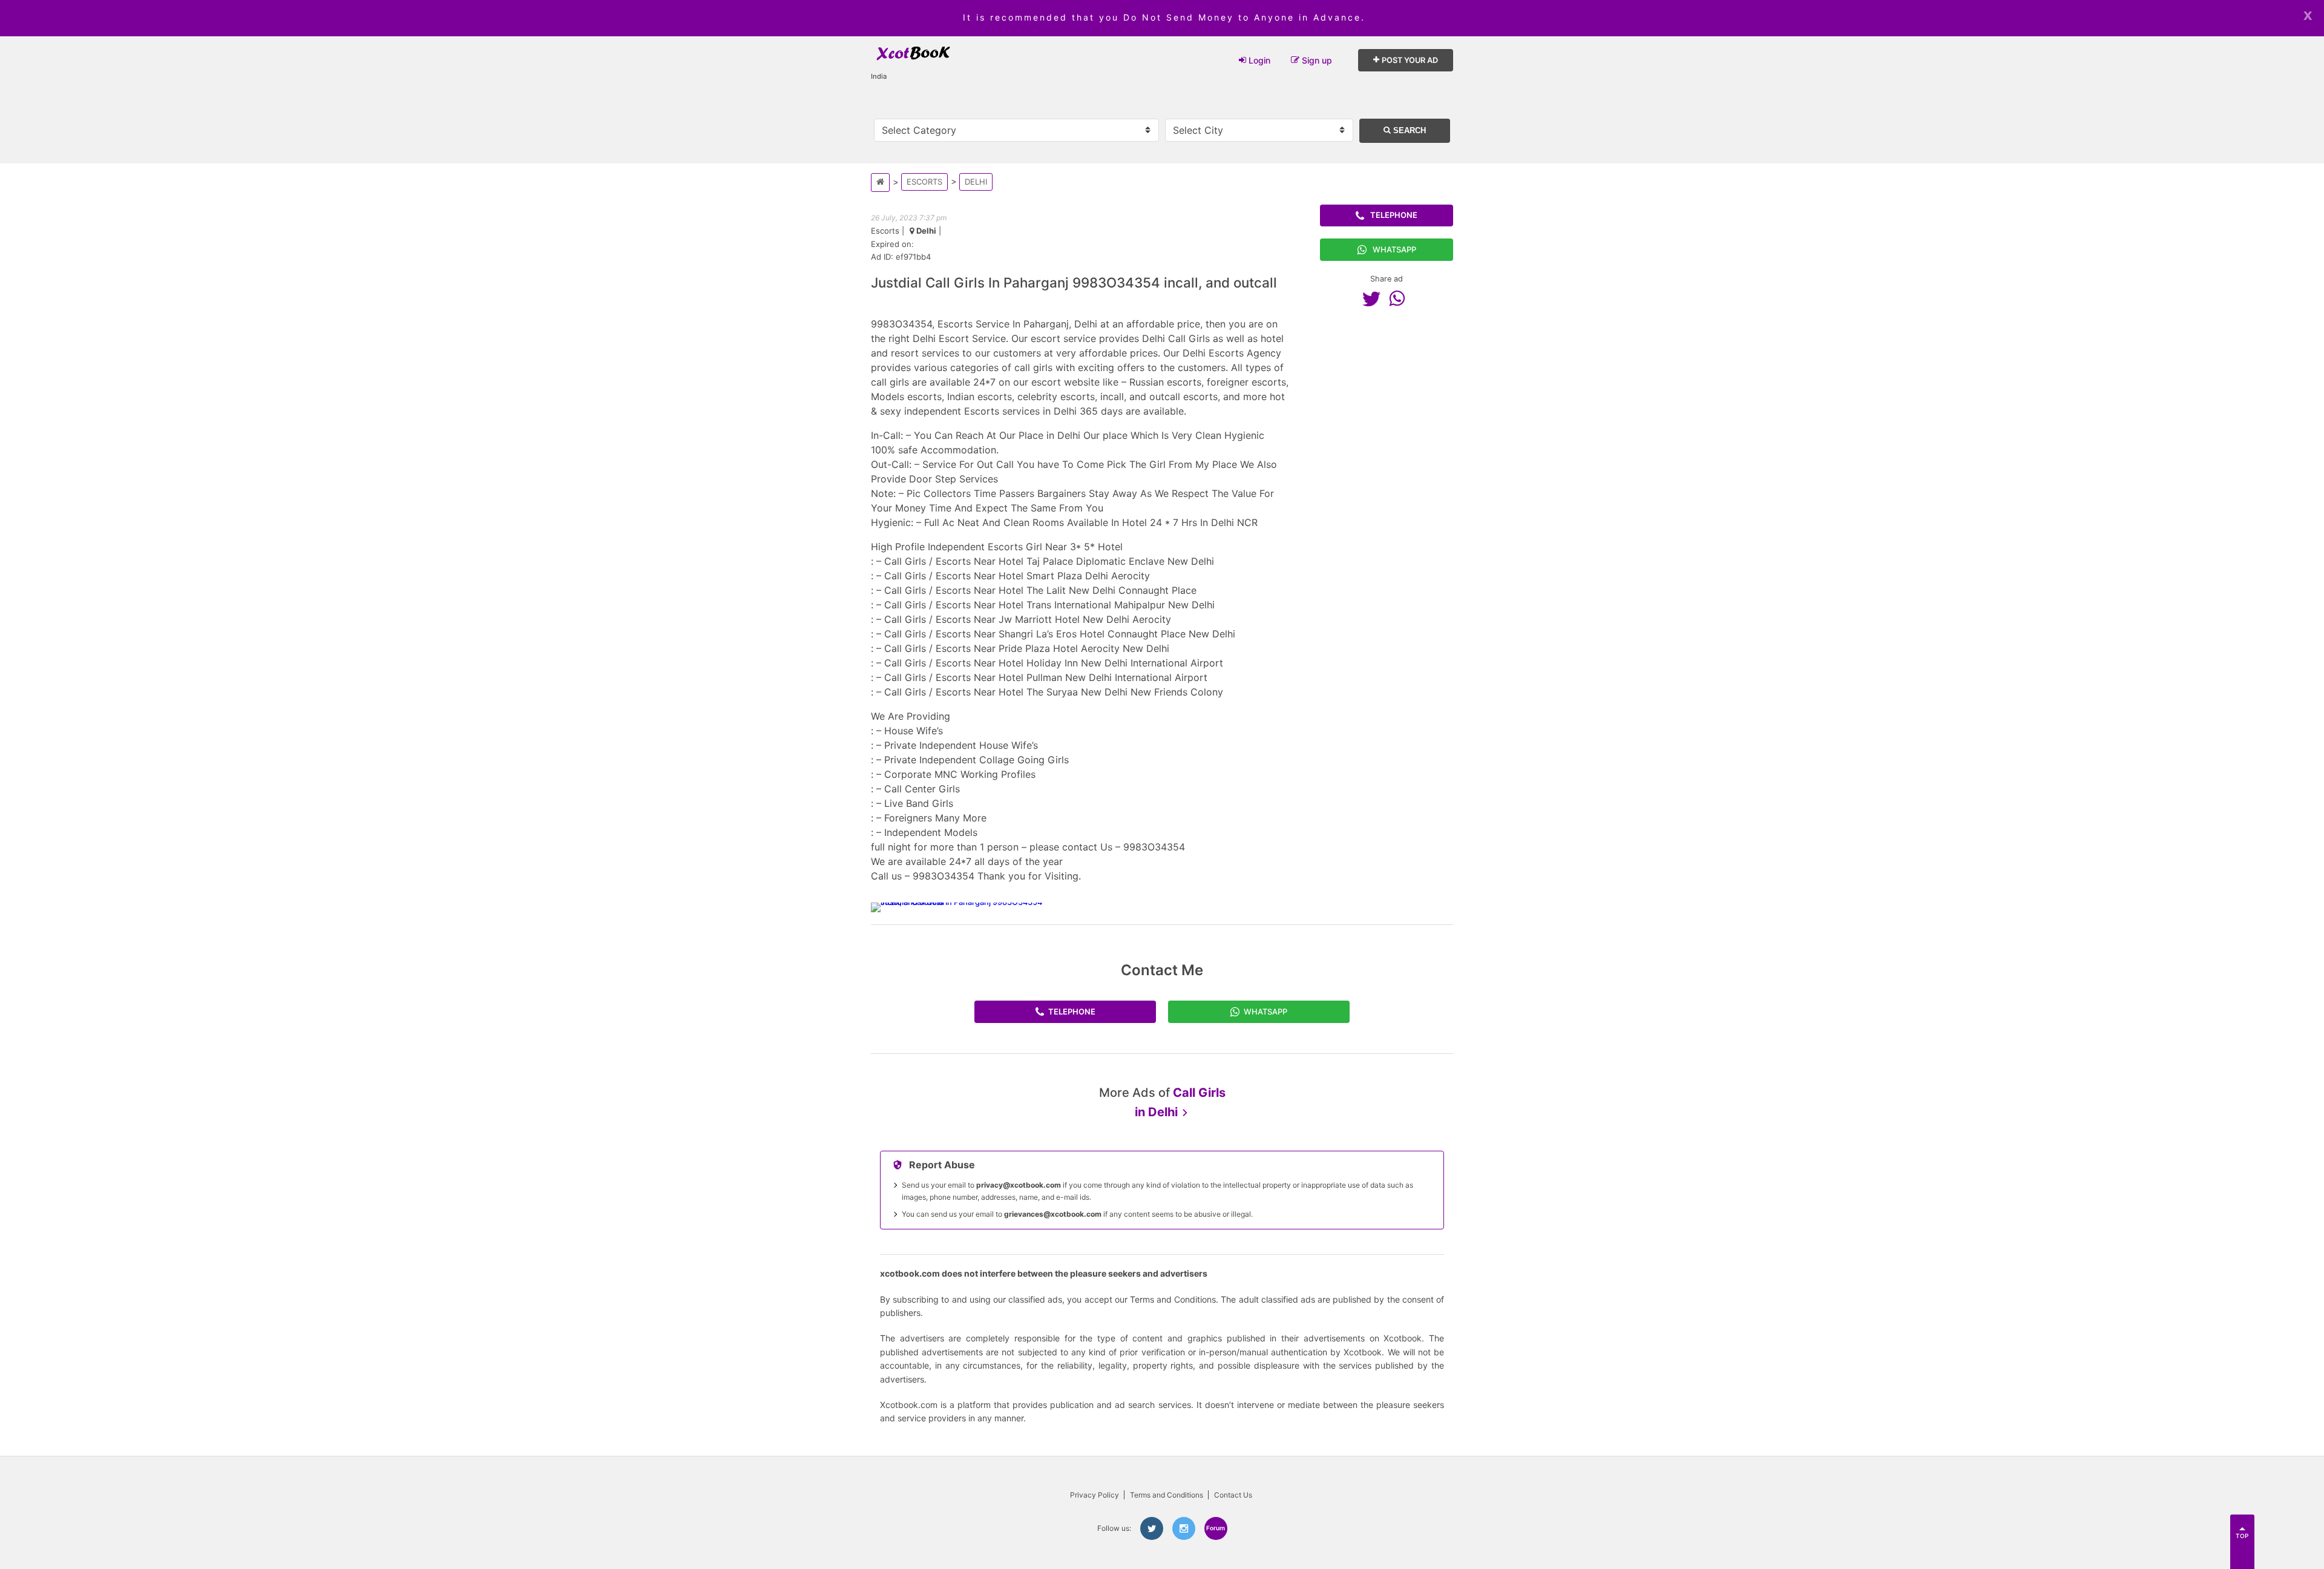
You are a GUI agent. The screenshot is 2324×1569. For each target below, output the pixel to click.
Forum (1216, 1528)
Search (1408, 130)
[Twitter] (1374, 298)
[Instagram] (1184, 1528)
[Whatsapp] (1400, 298)
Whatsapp (1394, 249)
